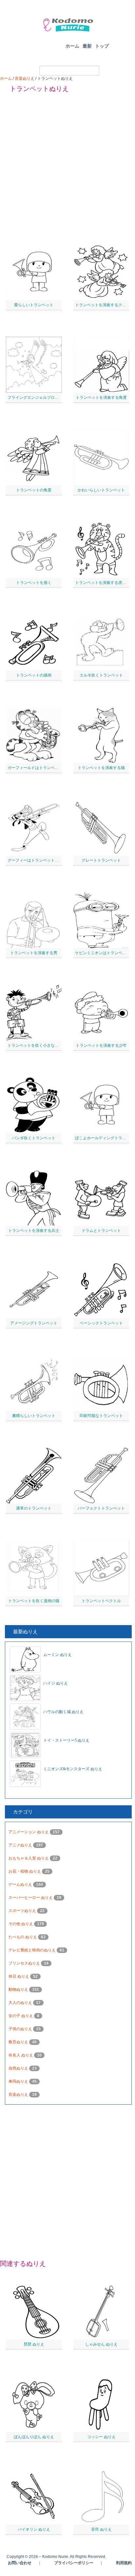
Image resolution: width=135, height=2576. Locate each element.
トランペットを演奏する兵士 (34, 1231)
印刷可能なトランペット (101, 1416)
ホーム (72, 46)
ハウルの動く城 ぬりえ (63, 1712)
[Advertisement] (67, 165)
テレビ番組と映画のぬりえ (33, 1950)
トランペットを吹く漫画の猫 (34, 1601)
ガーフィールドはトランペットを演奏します (47, 768)
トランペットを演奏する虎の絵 (103, 583)
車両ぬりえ (19, 2081)
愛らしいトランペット (34, 305)
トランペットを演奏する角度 (101, 397)
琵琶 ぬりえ (34, 2344)
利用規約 (124, 2563)
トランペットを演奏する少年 (101, 1045)
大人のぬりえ (21, 2003)
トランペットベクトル (101, 1601)
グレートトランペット (101, 860)
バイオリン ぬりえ (34, 2529)
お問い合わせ (20, 2563)
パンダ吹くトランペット (34, 1138)
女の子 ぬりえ (21, 2016)
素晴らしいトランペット (34, 1416)
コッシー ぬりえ (101, 2437)
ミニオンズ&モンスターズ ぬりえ (73, 1769)
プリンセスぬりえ (25, 1963)
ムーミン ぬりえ (58, 1655)
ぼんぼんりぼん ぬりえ (34, 2437)
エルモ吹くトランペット (101, 675)
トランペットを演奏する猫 (101, 768)
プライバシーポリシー (74, 2563)
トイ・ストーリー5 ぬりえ (66, 1740)
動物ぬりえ (19, 1989)
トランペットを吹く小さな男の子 (37, 1045)
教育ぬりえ (19, 2042)
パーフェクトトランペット (101, 1508)
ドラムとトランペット (101, 1231)
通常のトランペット (34, 1508)
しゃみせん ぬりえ (101, 2344)
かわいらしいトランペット (101, 490)
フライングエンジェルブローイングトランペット (51, 397)
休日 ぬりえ (19, 1976)
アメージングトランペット (34, 1323)
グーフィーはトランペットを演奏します (43, 860)
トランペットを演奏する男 (34, 953)
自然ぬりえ (19, 2068)
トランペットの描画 (34, 675)
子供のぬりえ (21, 2029)
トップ (102, 46)
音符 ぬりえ (101, 2529)
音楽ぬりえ (25, 78)
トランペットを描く (34, 583)
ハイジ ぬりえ (56, 1683)
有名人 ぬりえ (21, 2055)
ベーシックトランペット (101, 1323)
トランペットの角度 (34, 490)
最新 (87, 46)
